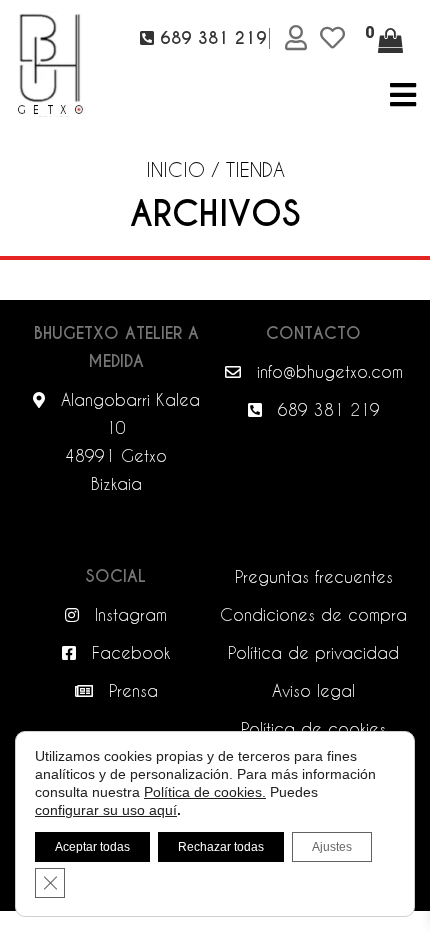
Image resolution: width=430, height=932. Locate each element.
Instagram (128, 614)
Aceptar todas (92, 847)
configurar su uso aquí (106, 810)
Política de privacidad (313, 652)
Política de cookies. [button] (205, 792)
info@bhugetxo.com (327, 371)
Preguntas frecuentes (314, 576)
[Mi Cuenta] (300, 38)
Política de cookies (313, 728)
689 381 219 (326, 409)
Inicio (175, 169)
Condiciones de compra (313, 614)
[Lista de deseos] (335, 38)
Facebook (128, 652)
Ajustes (332, 847)
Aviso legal (313, 690)
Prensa (130, 690)
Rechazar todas (221, 847)
